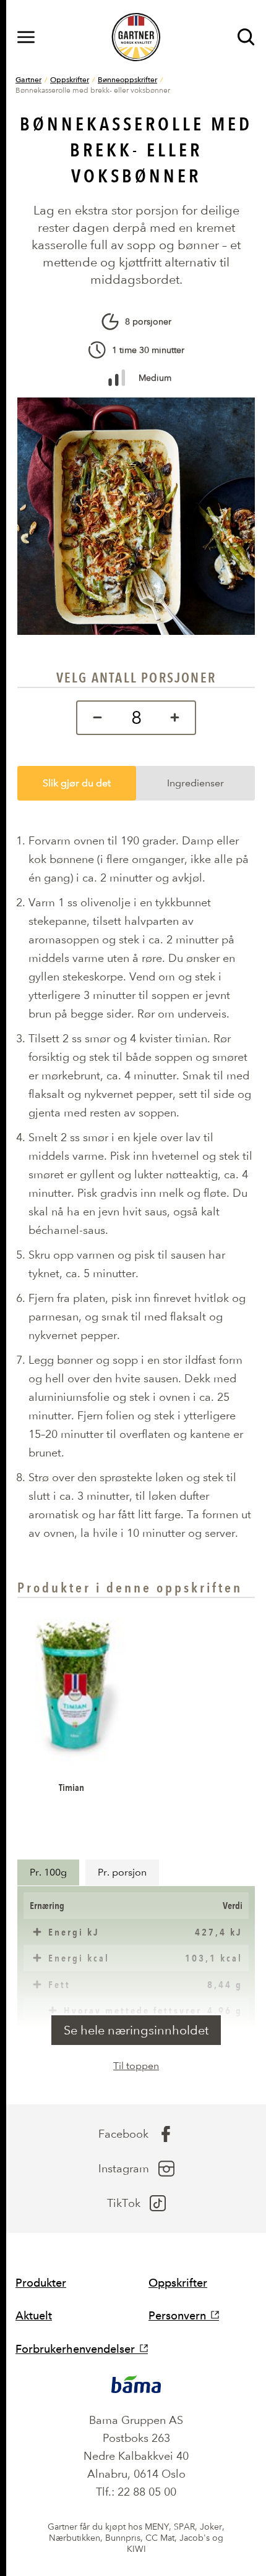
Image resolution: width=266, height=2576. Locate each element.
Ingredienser (195, 783)
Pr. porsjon (122, 1872)
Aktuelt (34, 2315)
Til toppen (136, 2066)
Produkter (41, 2283)
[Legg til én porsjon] (178, 718)
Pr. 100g (48, 1872)
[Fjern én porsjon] (94, 718)
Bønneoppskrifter (127, 79)
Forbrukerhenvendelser (75, 2349)
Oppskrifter (70, 79)
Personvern (177, 2315)
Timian (71, 1787)
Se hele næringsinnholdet (136, 2030)
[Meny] (26, 37)
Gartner (28, 79)
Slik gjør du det (77, 783)
